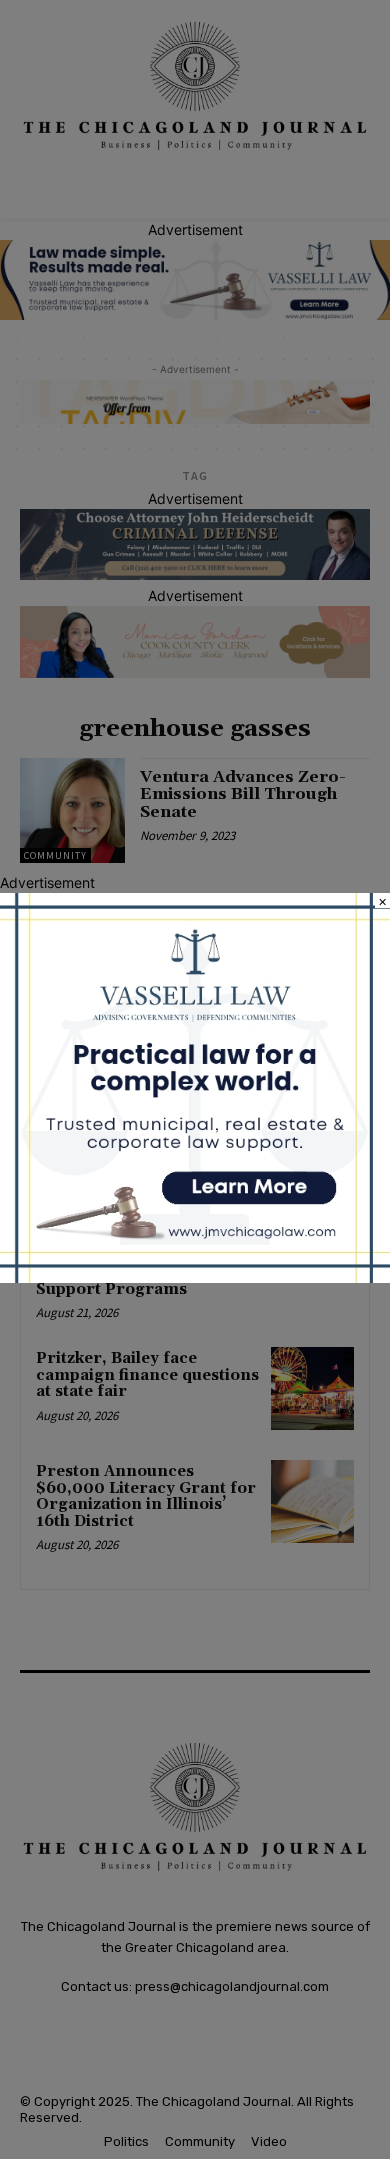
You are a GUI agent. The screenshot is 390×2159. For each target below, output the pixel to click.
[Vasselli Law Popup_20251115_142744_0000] (195, 1277)
